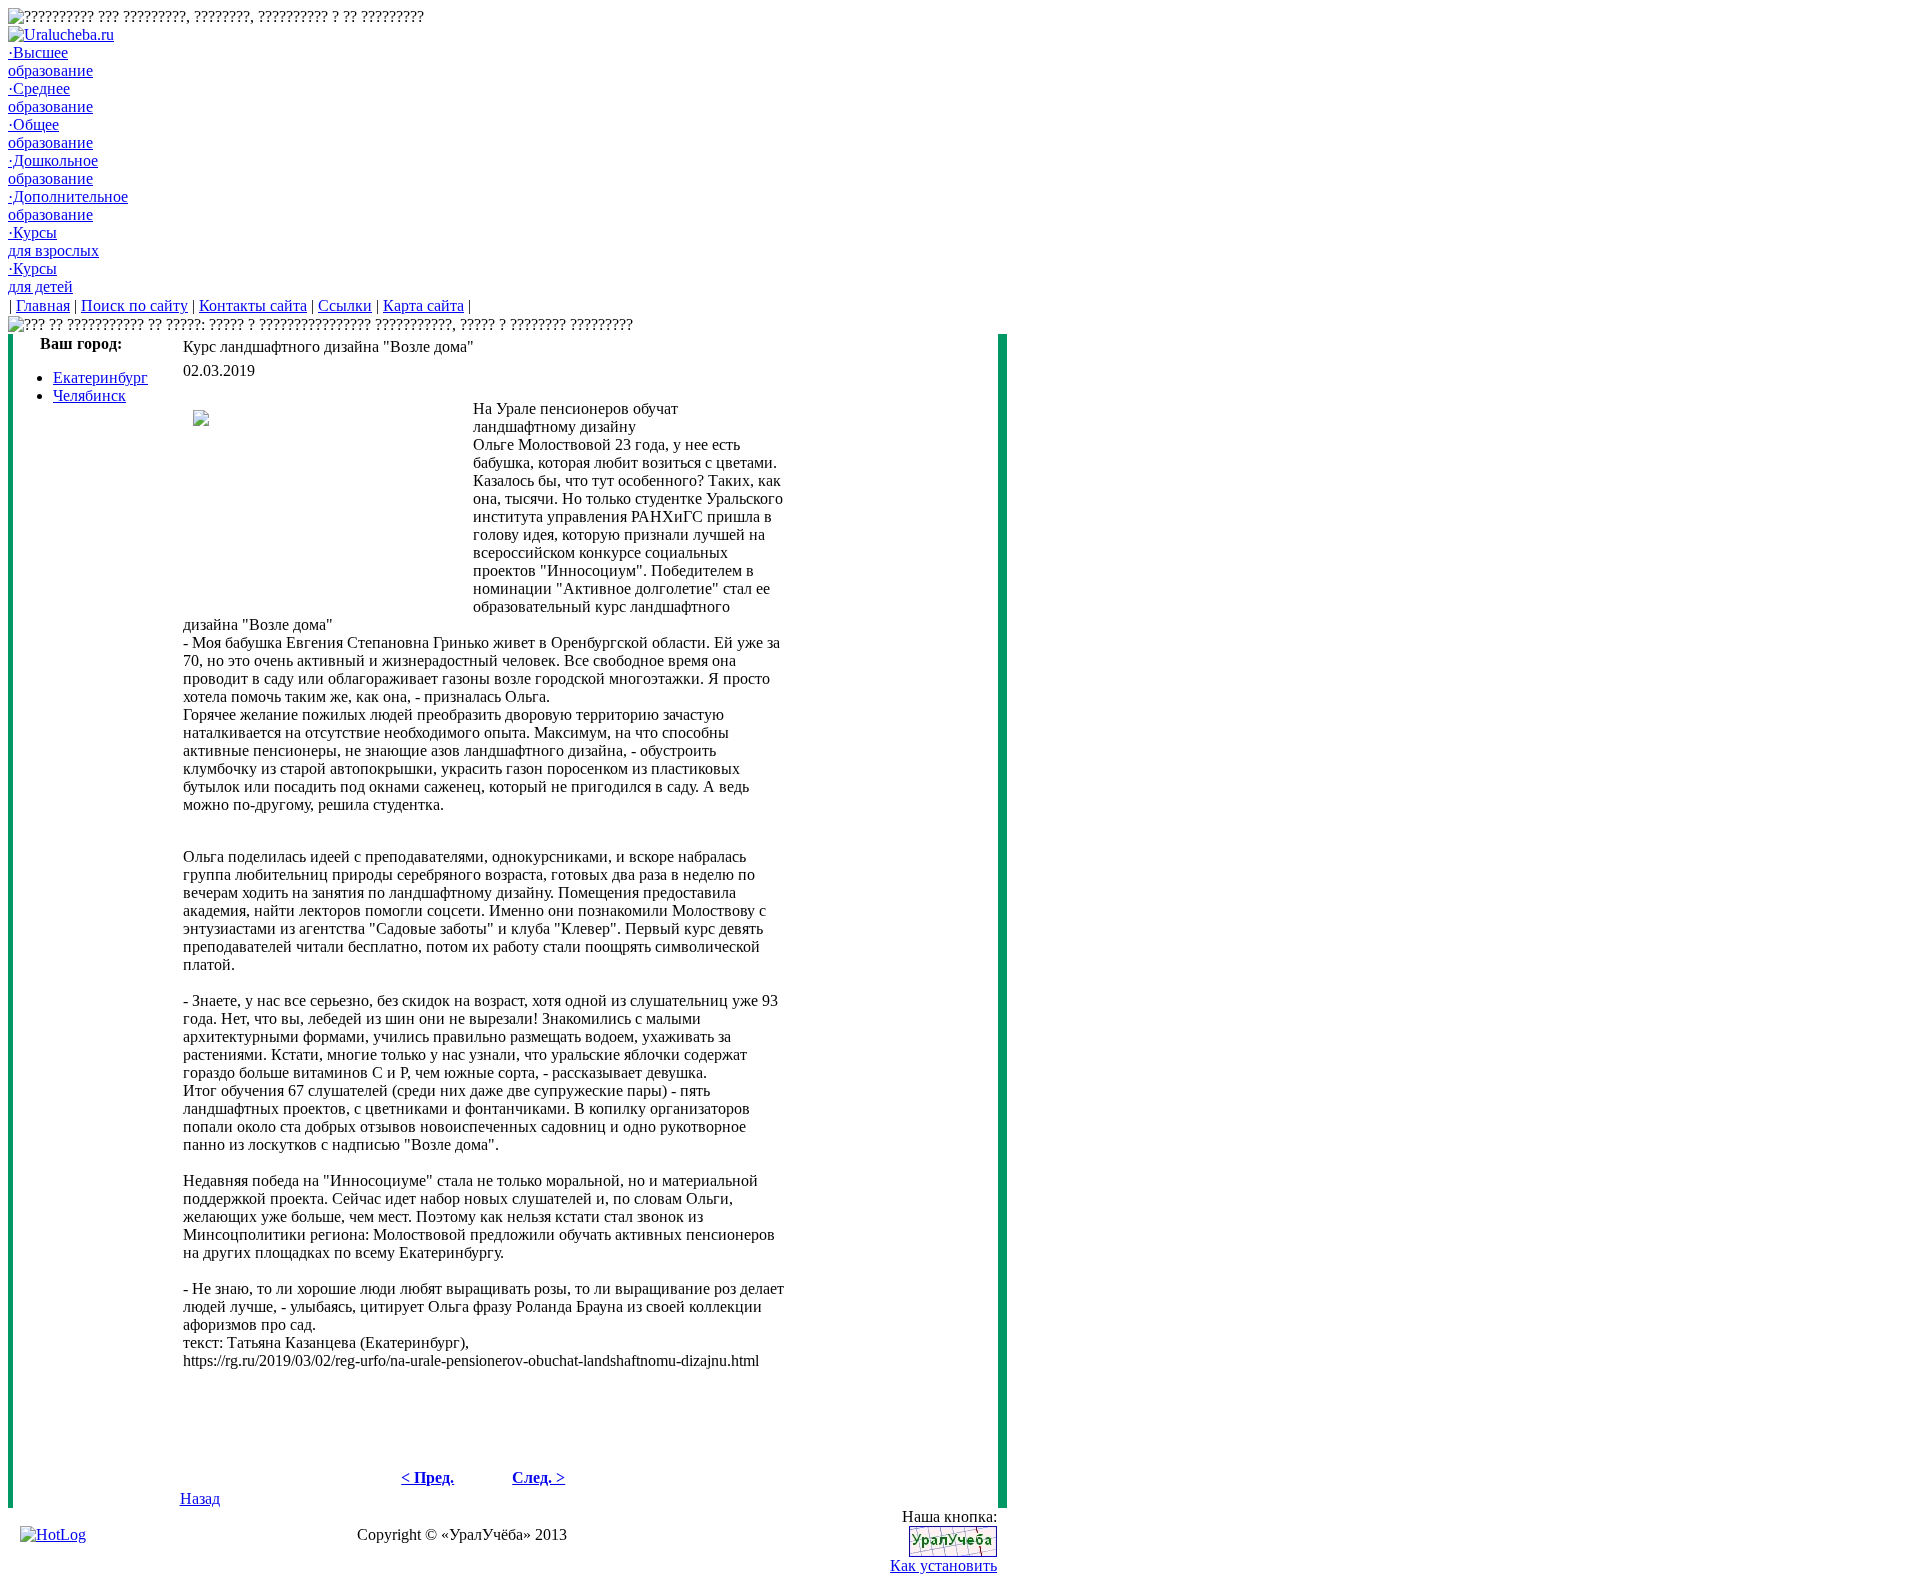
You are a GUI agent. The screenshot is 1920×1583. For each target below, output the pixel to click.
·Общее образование (50, 133)
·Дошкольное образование (53, 169)
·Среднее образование (50, 97)
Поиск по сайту (134, 305)
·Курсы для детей (40, 277)
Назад (200, 1498)
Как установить (943, 1565)
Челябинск (89, 395)
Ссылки (345, 305)
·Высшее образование (50, 61)
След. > (538, 1477)
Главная (43, 305)
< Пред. (427, 1477)
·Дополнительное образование (68, 205)
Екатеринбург (100, 377)
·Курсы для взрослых (53, 241)
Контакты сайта (253, 305)
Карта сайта (423, 305)
